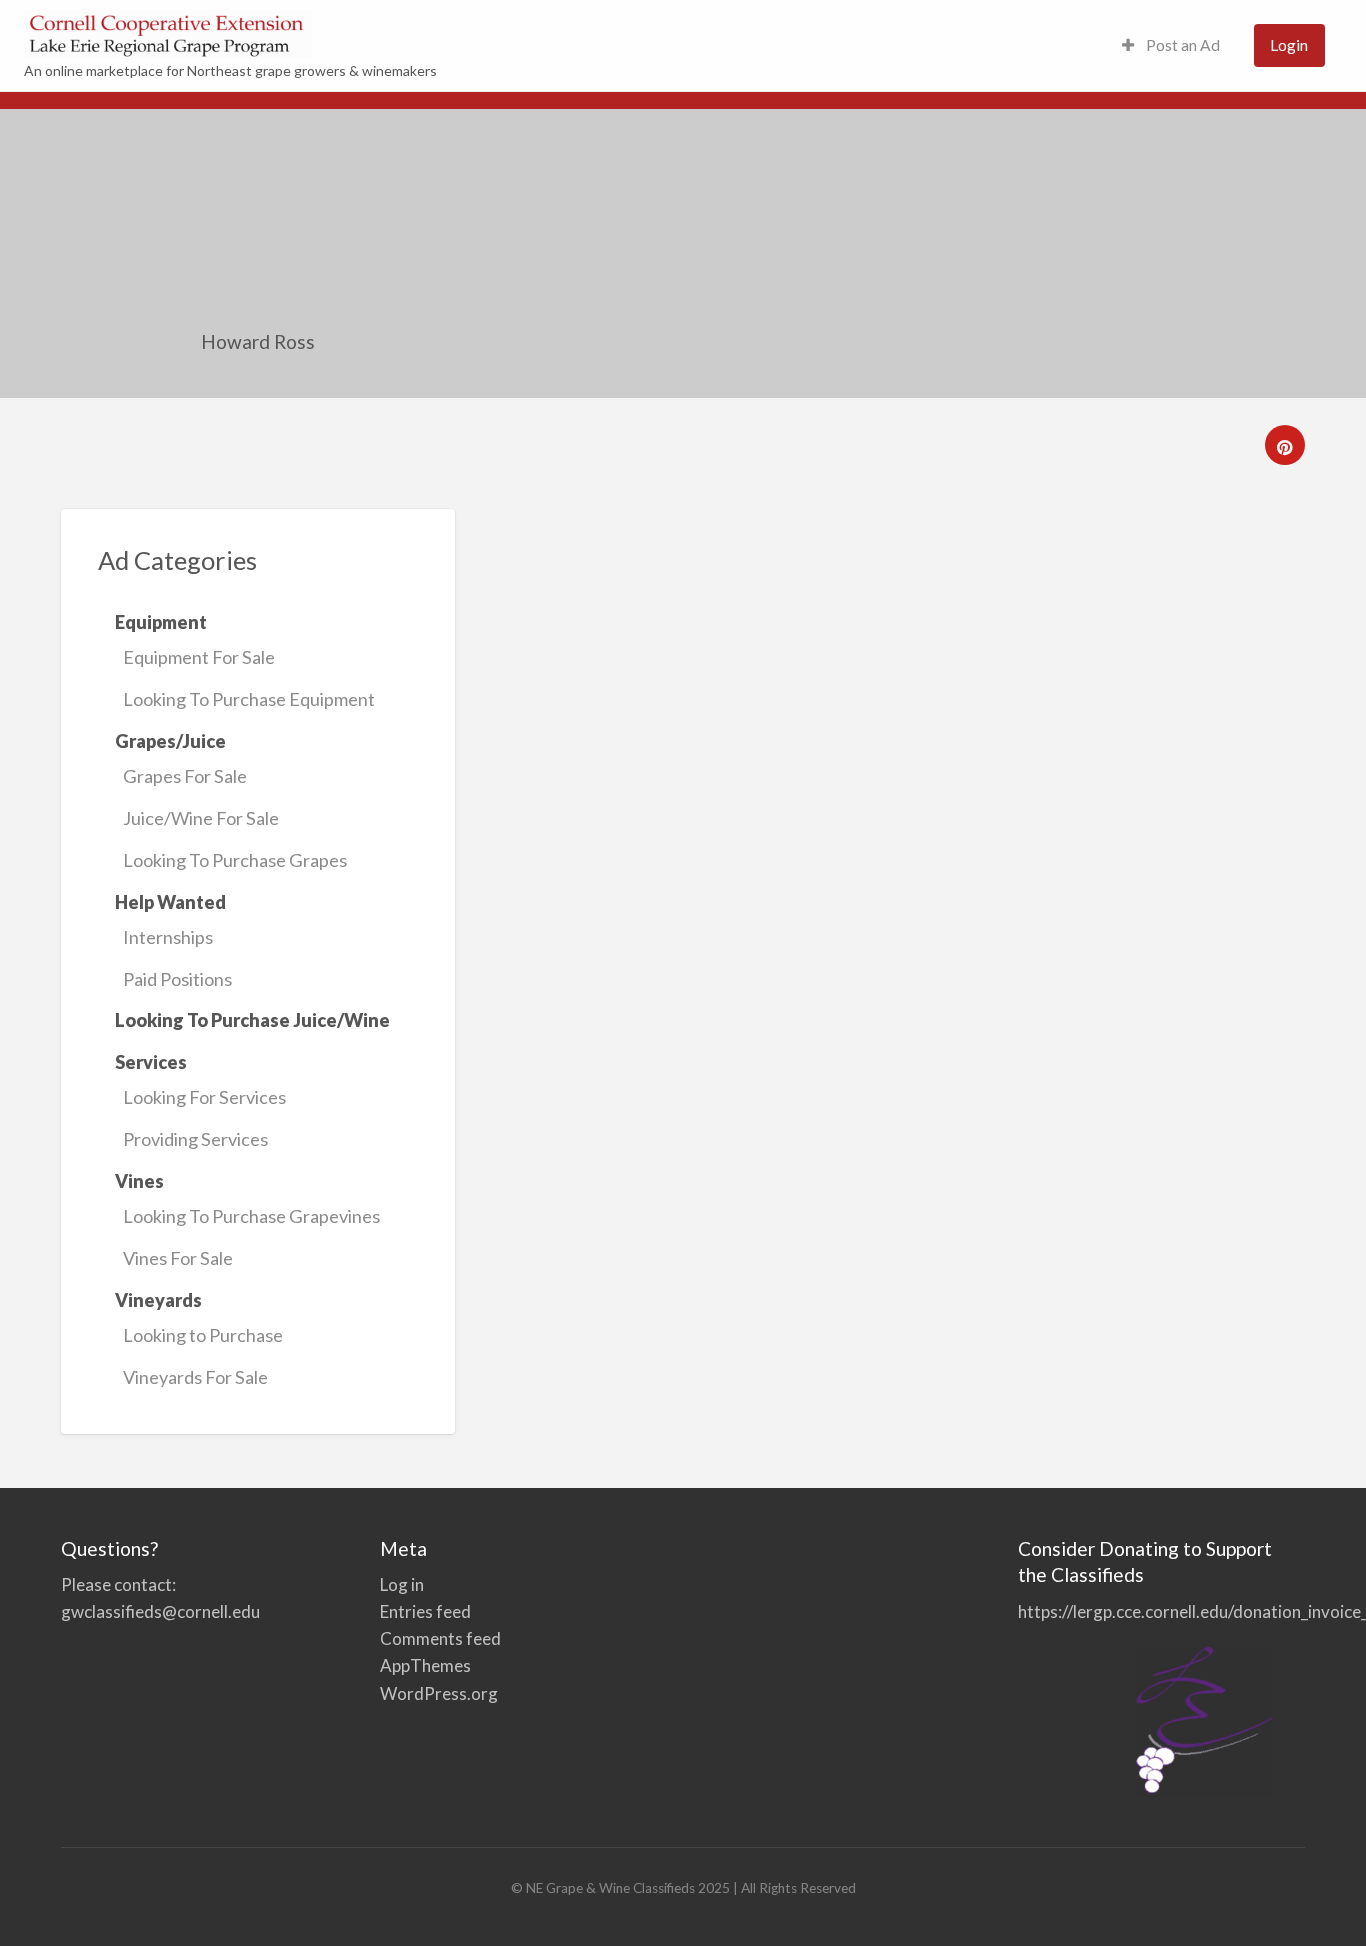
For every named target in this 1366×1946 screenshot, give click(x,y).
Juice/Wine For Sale (201, 818)
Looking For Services (204, 1097)
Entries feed (425, 1611)
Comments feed (440, 1638)
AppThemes (425, 1665)
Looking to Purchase (203, 1335)
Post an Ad (1181, 45)
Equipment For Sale (199, 657)
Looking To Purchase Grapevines (251, 1216)
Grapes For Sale (185, 776)
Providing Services (195, 1139)
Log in (402, 1584)
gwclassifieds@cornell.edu (160, 1611)
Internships (168, 937)
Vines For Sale (178, 1258)
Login (1289, 45)
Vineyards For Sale (195, 1377)
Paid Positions (177, 979)
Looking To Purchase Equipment (249, 699)
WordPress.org (439, 1693)
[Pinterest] (1285, 445)
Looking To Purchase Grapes (235, 860)
